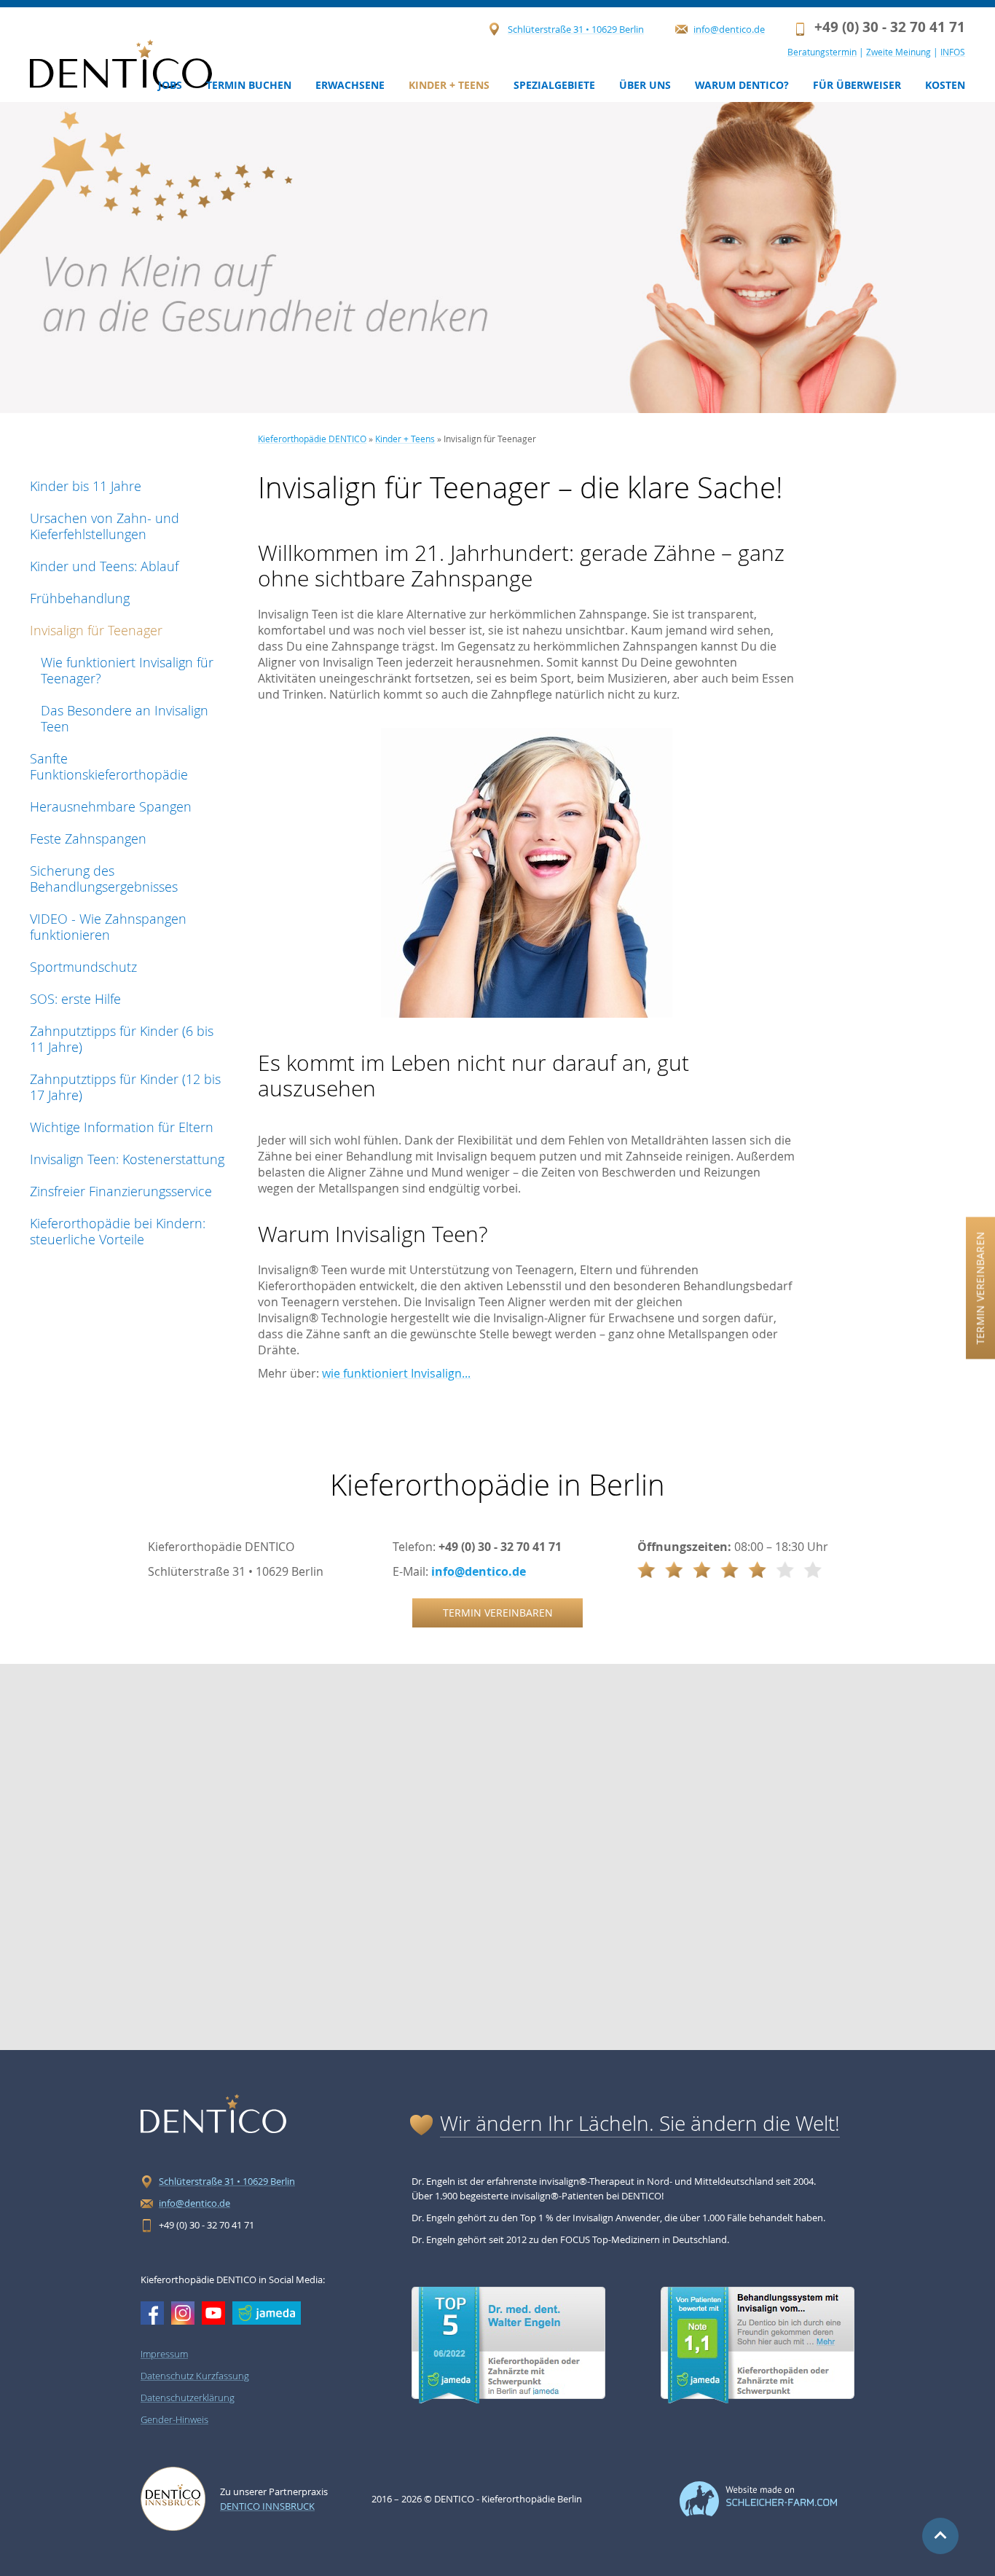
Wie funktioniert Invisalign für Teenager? (127, 670)
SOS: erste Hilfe (75, 999)
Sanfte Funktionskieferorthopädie (109, 766)
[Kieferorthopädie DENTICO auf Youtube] (213, 2313)
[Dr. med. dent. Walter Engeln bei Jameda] (508, 2400)
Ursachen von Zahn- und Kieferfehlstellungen (105, 526)
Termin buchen (249, 85)
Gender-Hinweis (174, 2419)
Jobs (170, 85)
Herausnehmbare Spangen (111, 806)
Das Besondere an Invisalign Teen (125, 718)
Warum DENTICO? (742, 85)
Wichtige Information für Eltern (122, 1127)
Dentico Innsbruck (267, 2506)
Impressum (164, 2354)
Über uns (645, 85)
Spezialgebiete (554, 85)
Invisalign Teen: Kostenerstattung (127, 1159)
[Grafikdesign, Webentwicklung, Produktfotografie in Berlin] (758, 2513)
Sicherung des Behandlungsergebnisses (104, 879)
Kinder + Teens (449, 85)
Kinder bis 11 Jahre (86, 486)
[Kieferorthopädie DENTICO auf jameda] (267, 2313)
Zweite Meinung (898, 52)
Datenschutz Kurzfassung (195, 2376)
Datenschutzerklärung (188, 2398)
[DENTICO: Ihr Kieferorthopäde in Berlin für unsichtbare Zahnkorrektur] (121, 64)
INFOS (953, 52)
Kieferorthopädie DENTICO (312, 439)
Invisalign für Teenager (96, 630)
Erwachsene (350, 85)
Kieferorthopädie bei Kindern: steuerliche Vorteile (118, 1231)
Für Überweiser (857, 85)
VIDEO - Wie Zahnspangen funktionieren (108, 927)
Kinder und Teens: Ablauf (104, 566)
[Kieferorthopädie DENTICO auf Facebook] (152, 2313)
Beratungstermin (822, 52)
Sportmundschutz (83, 967)
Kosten (945, 85)
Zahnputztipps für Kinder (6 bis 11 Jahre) (122, 1039)
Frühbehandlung (80, 598)
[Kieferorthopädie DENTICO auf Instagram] (183, 2313)
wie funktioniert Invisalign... (396, 1373)
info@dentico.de (729, 29)
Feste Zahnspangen (88, 839)
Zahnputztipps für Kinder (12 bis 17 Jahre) (125, 1087)
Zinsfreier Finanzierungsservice (121, 1191)
